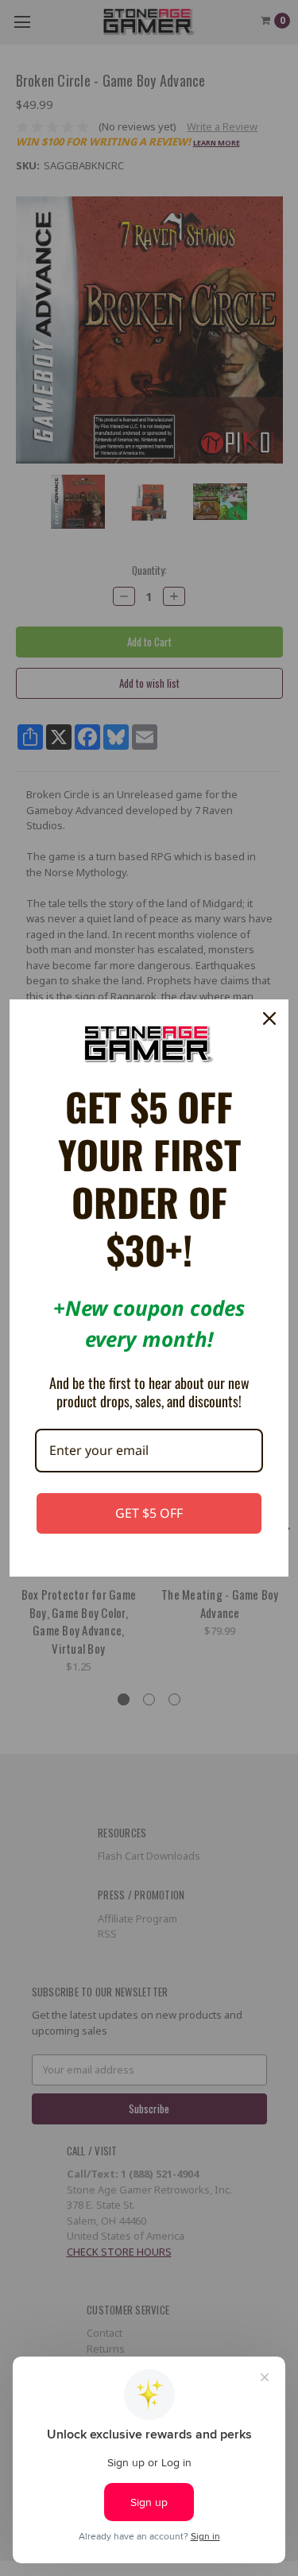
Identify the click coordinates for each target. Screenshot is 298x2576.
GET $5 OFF (149, 1513)
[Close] (269, 1018)
